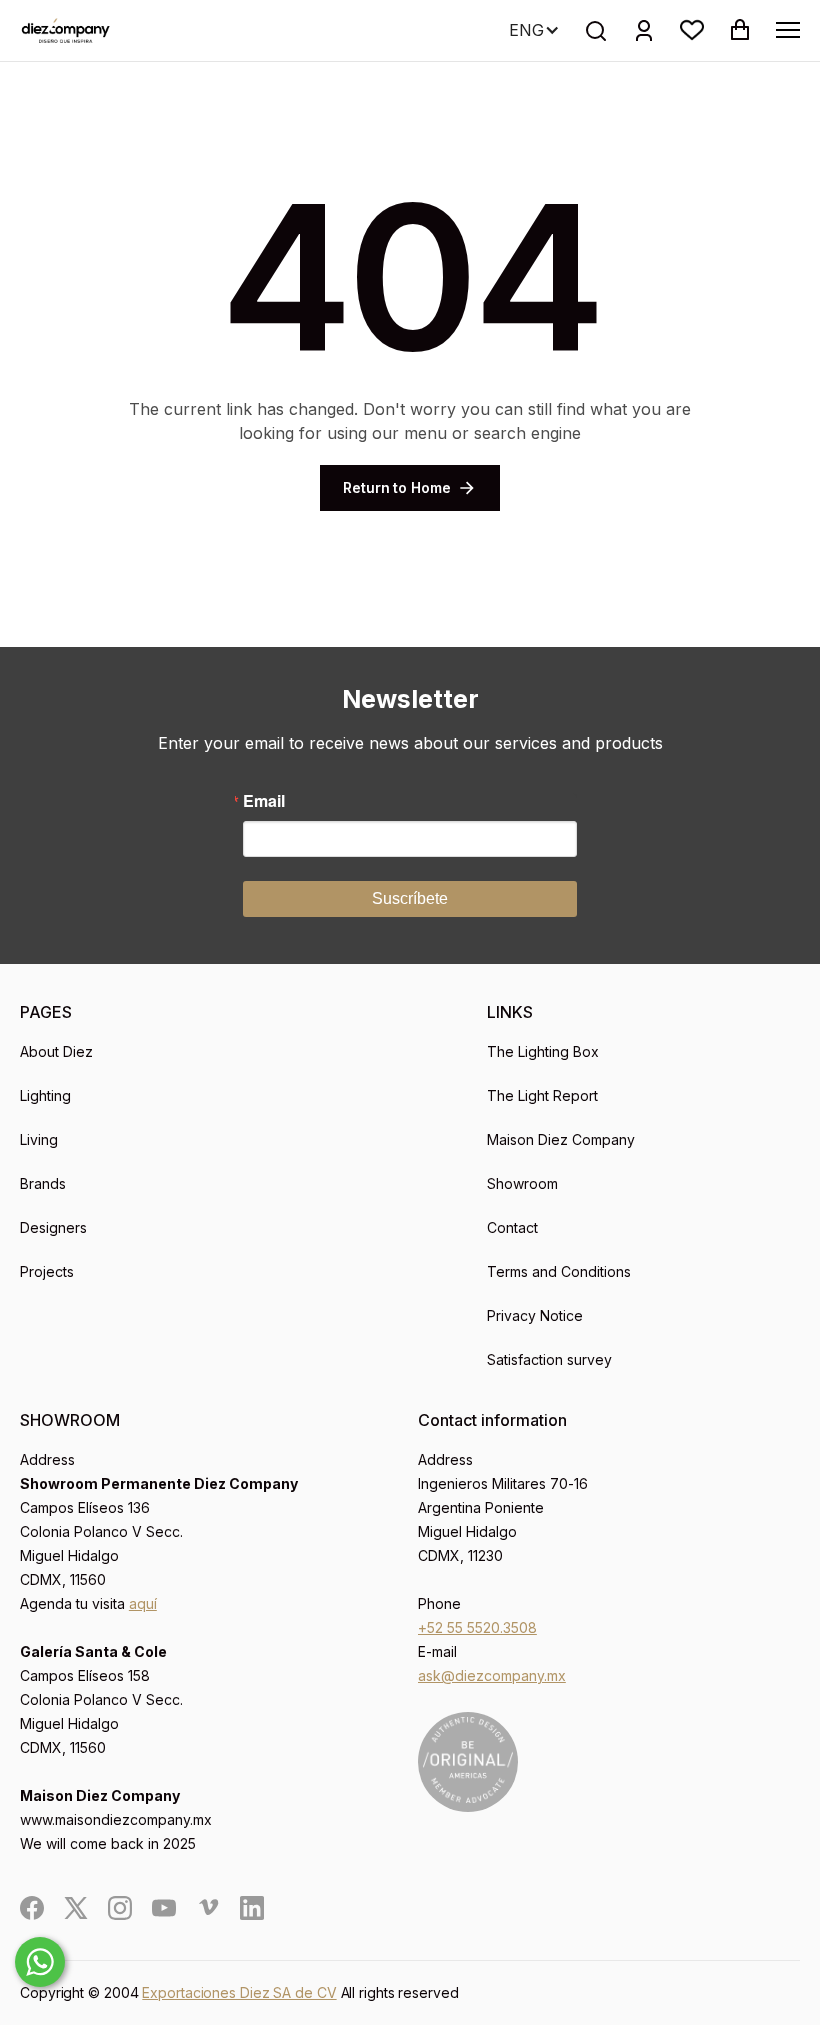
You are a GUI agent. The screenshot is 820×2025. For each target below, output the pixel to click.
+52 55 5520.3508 (477, 1627)
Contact (512, 1227)
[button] (692, 30)
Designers (53, 1227)
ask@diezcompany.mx (492, 1675)
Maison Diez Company (561, 1139)
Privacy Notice (535, 1315)
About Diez (56, 1051)
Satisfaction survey (549, 1359)
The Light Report (542, 1095)
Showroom (522, 1183)
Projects (47, 1271)
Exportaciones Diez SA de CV (239, 1992)
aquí (143, 1603)
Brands (43, 1183)
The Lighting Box (543, 1051)
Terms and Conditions (559, 1271)
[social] (32, 1908)
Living (39, 1139)
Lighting (45, 1095)
